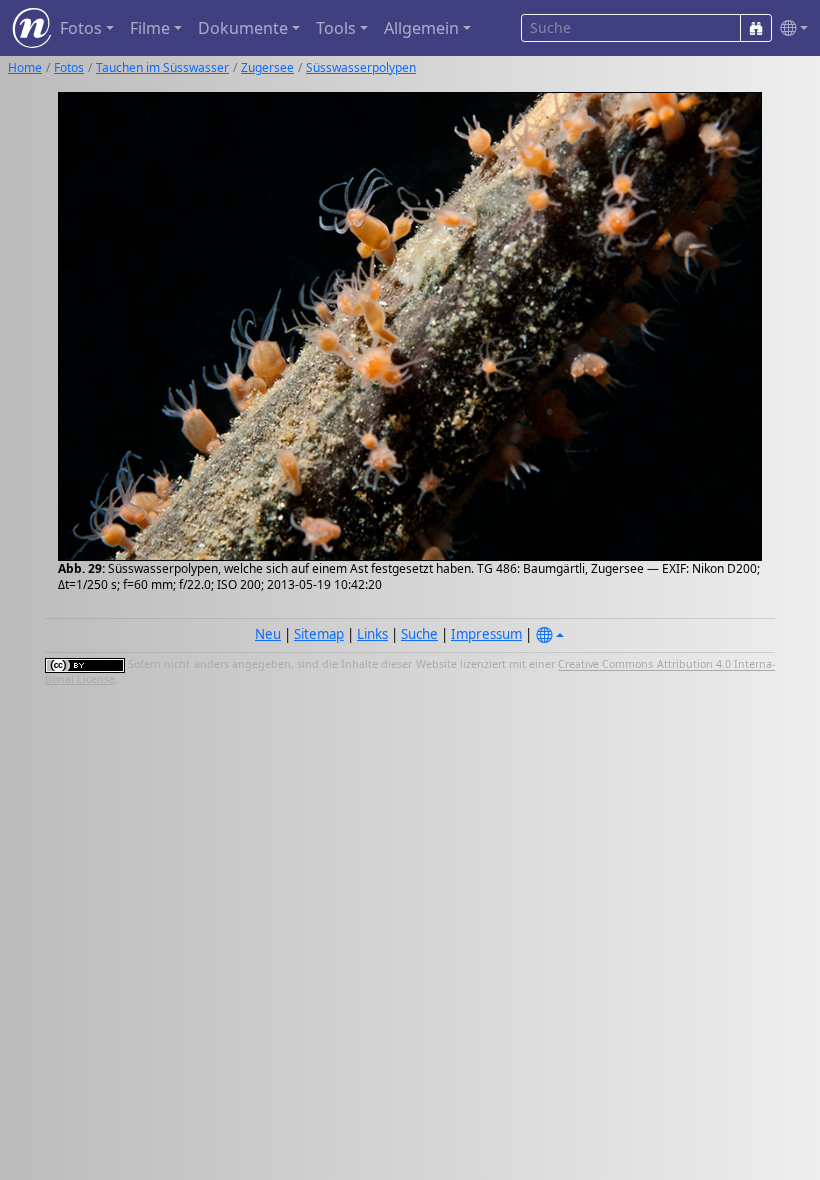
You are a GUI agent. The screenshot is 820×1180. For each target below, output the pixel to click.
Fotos (69, 67)
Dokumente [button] (243, 28)
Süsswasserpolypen (361, 67)
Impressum (486, 634)
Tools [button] (336, 28)
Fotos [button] (81, 28)
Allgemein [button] (421, 28)
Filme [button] (150, 28)
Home (25, 67)
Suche (419, 634)
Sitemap (319, 634)
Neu (268, 634)
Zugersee (267, 67)
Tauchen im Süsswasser (162, 67)
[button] (790, 28)
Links (372, 634)
